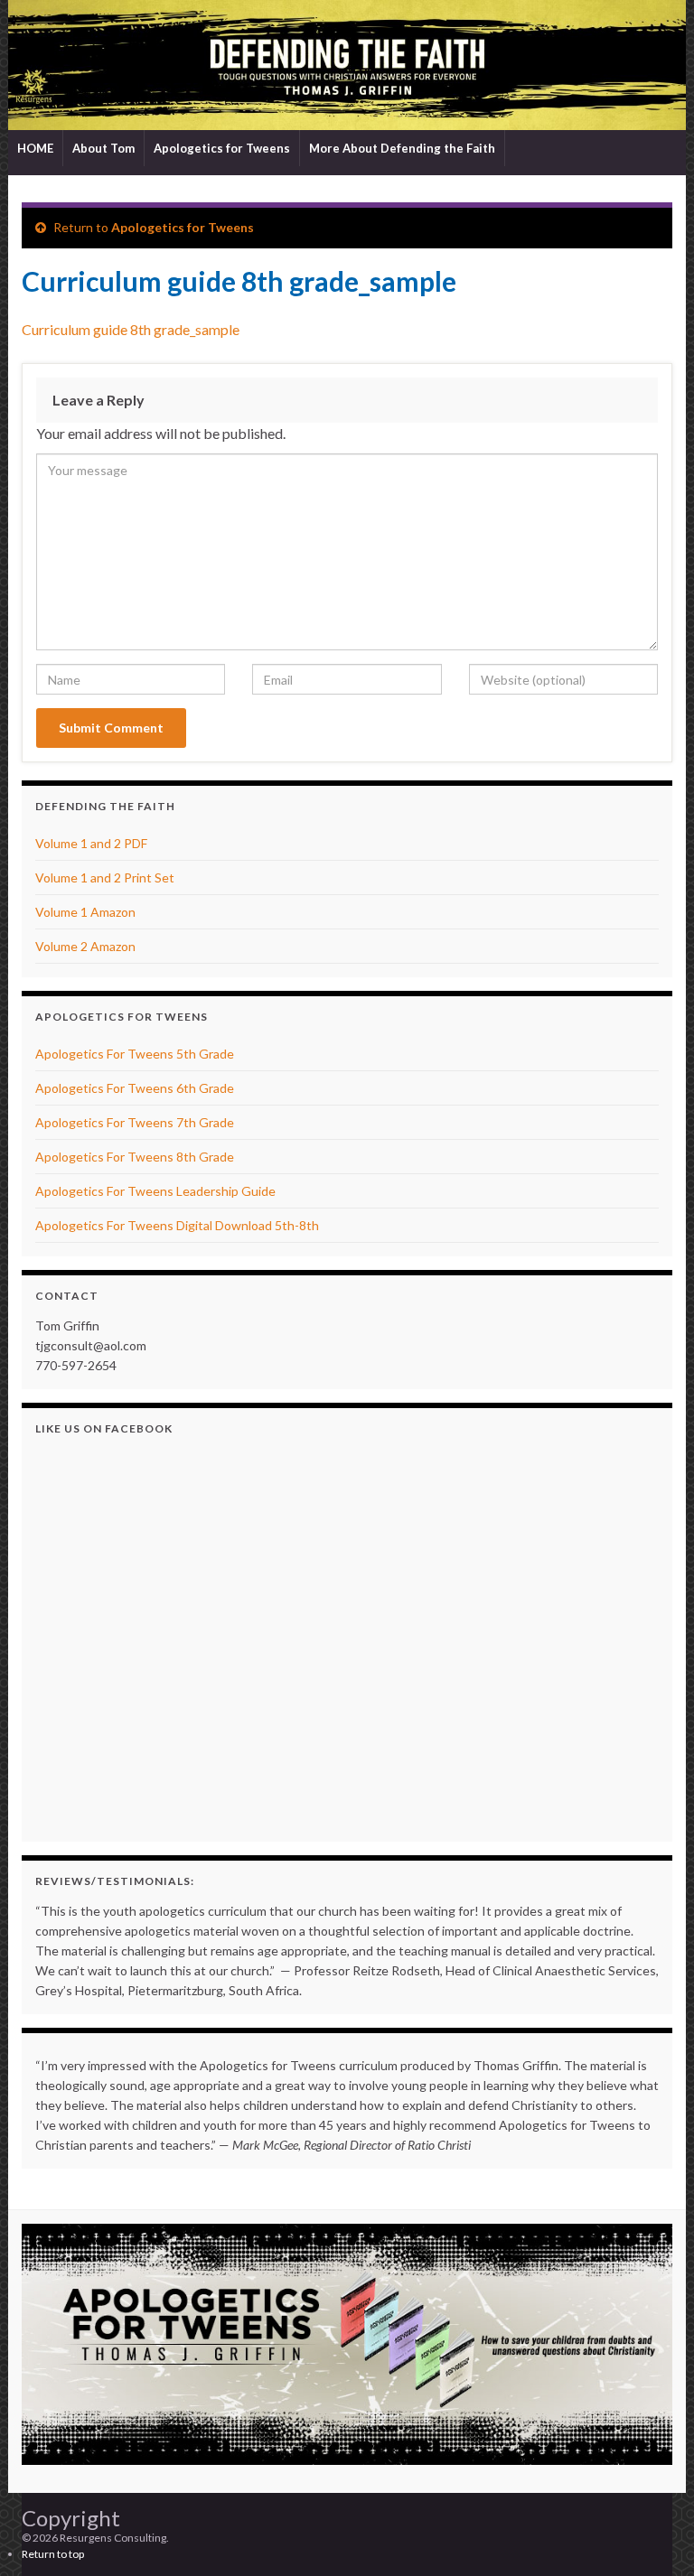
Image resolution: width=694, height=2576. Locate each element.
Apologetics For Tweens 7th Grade (135, 1122)
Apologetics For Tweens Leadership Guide (155, 1191)
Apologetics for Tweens (222, 148)
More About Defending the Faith (402, 148)
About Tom (103, 148)
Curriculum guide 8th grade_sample (131, 329)
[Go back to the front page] (347, 65)
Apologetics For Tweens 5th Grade (135, 1054)
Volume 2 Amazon (85, 946)
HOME (35, 148)
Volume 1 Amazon (85, 912)
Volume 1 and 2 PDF (91, 843)
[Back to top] (653, 2535)
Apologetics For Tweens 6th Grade (135, 1088)
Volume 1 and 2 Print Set (105, 877)
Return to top (53, 2554)
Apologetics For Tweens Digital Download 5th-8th (177, 1225)
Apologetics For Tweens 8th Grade (135, 1157)
